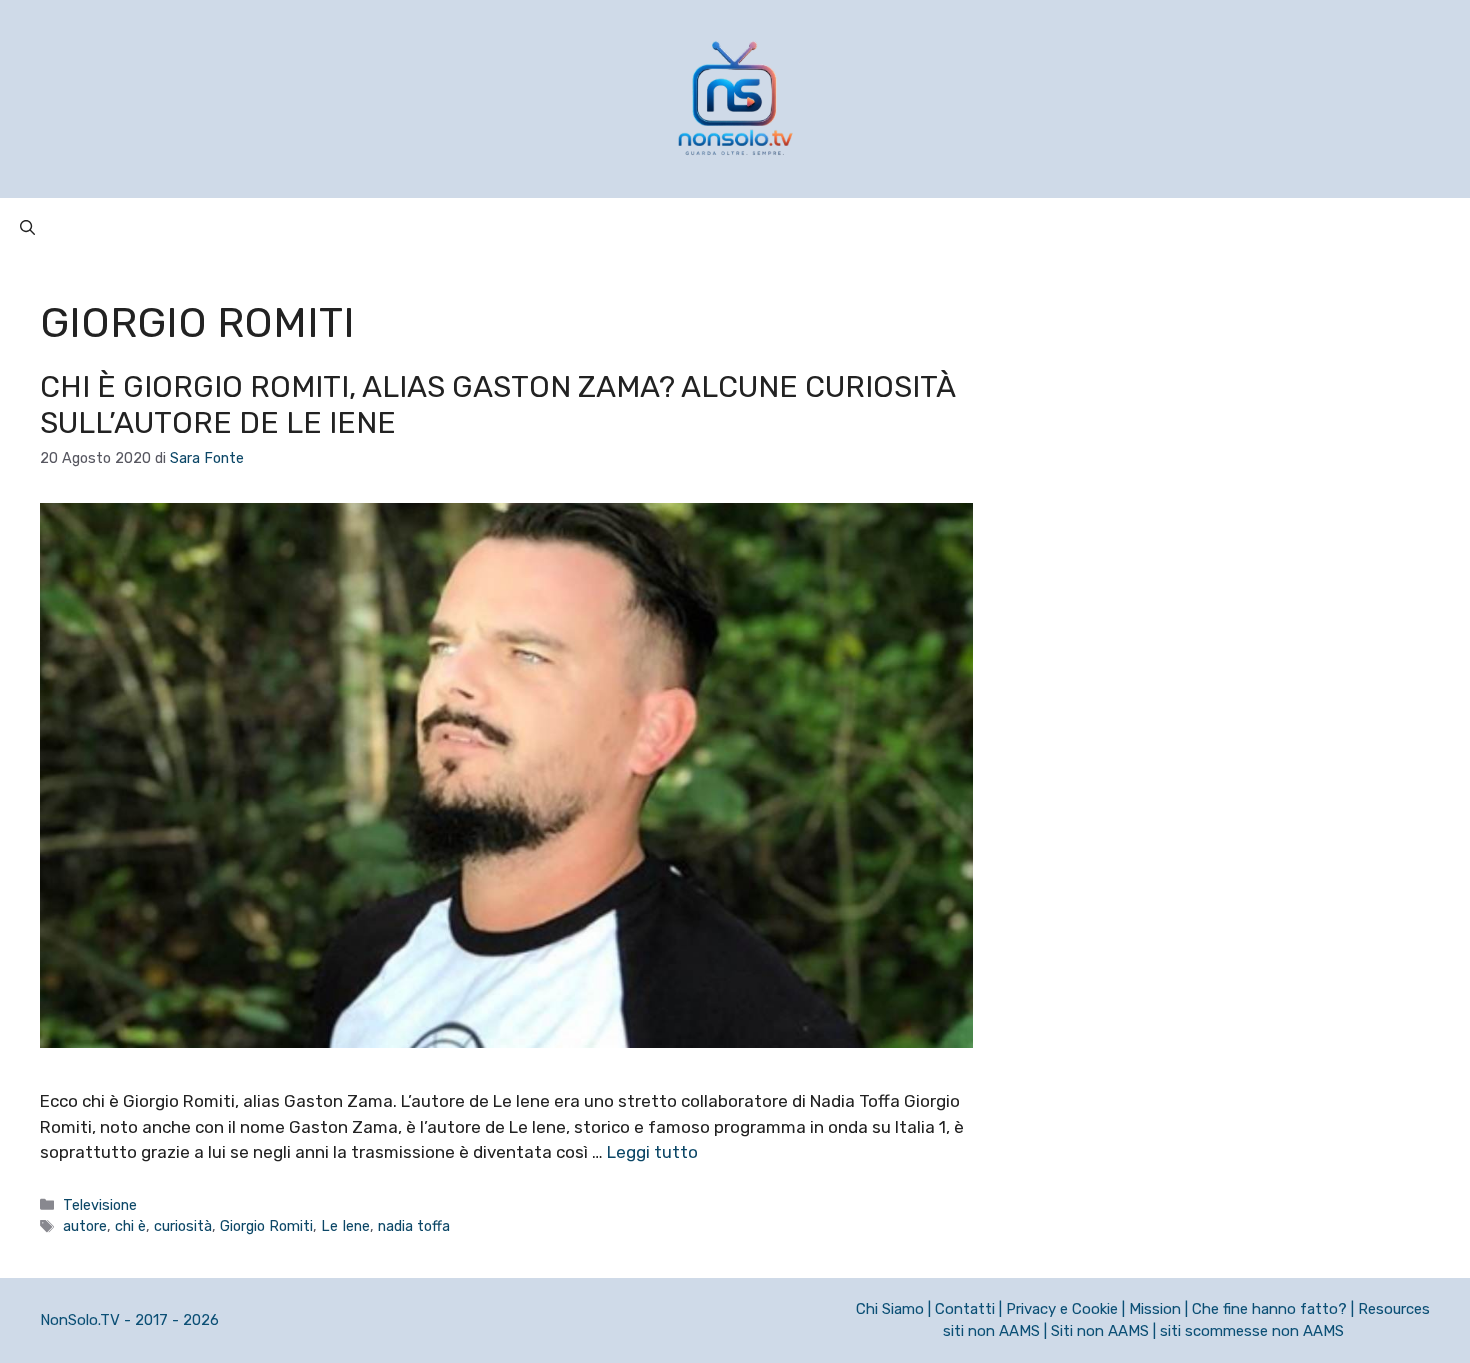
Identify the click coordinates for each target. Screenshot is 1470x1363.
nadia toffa (414, 1226)
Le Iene (345, 1226)
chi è (130, 1226)
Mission (1155, 1309)
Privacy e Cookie (1062, 1309)
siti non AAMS (991, 1331)
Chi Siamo (890, 1309)
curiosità (183, 1226)
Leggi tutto (652, 1152)
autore (85, 1226)
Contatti (965, 1309)
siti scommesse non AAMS (1252, 1331)
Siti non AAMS (1100, 1331)
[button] (27, 228)
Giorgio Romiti (266, 1226)
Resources (1394, 1309)
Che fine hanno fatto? (1269, 1309)
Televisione (100, 1205)
